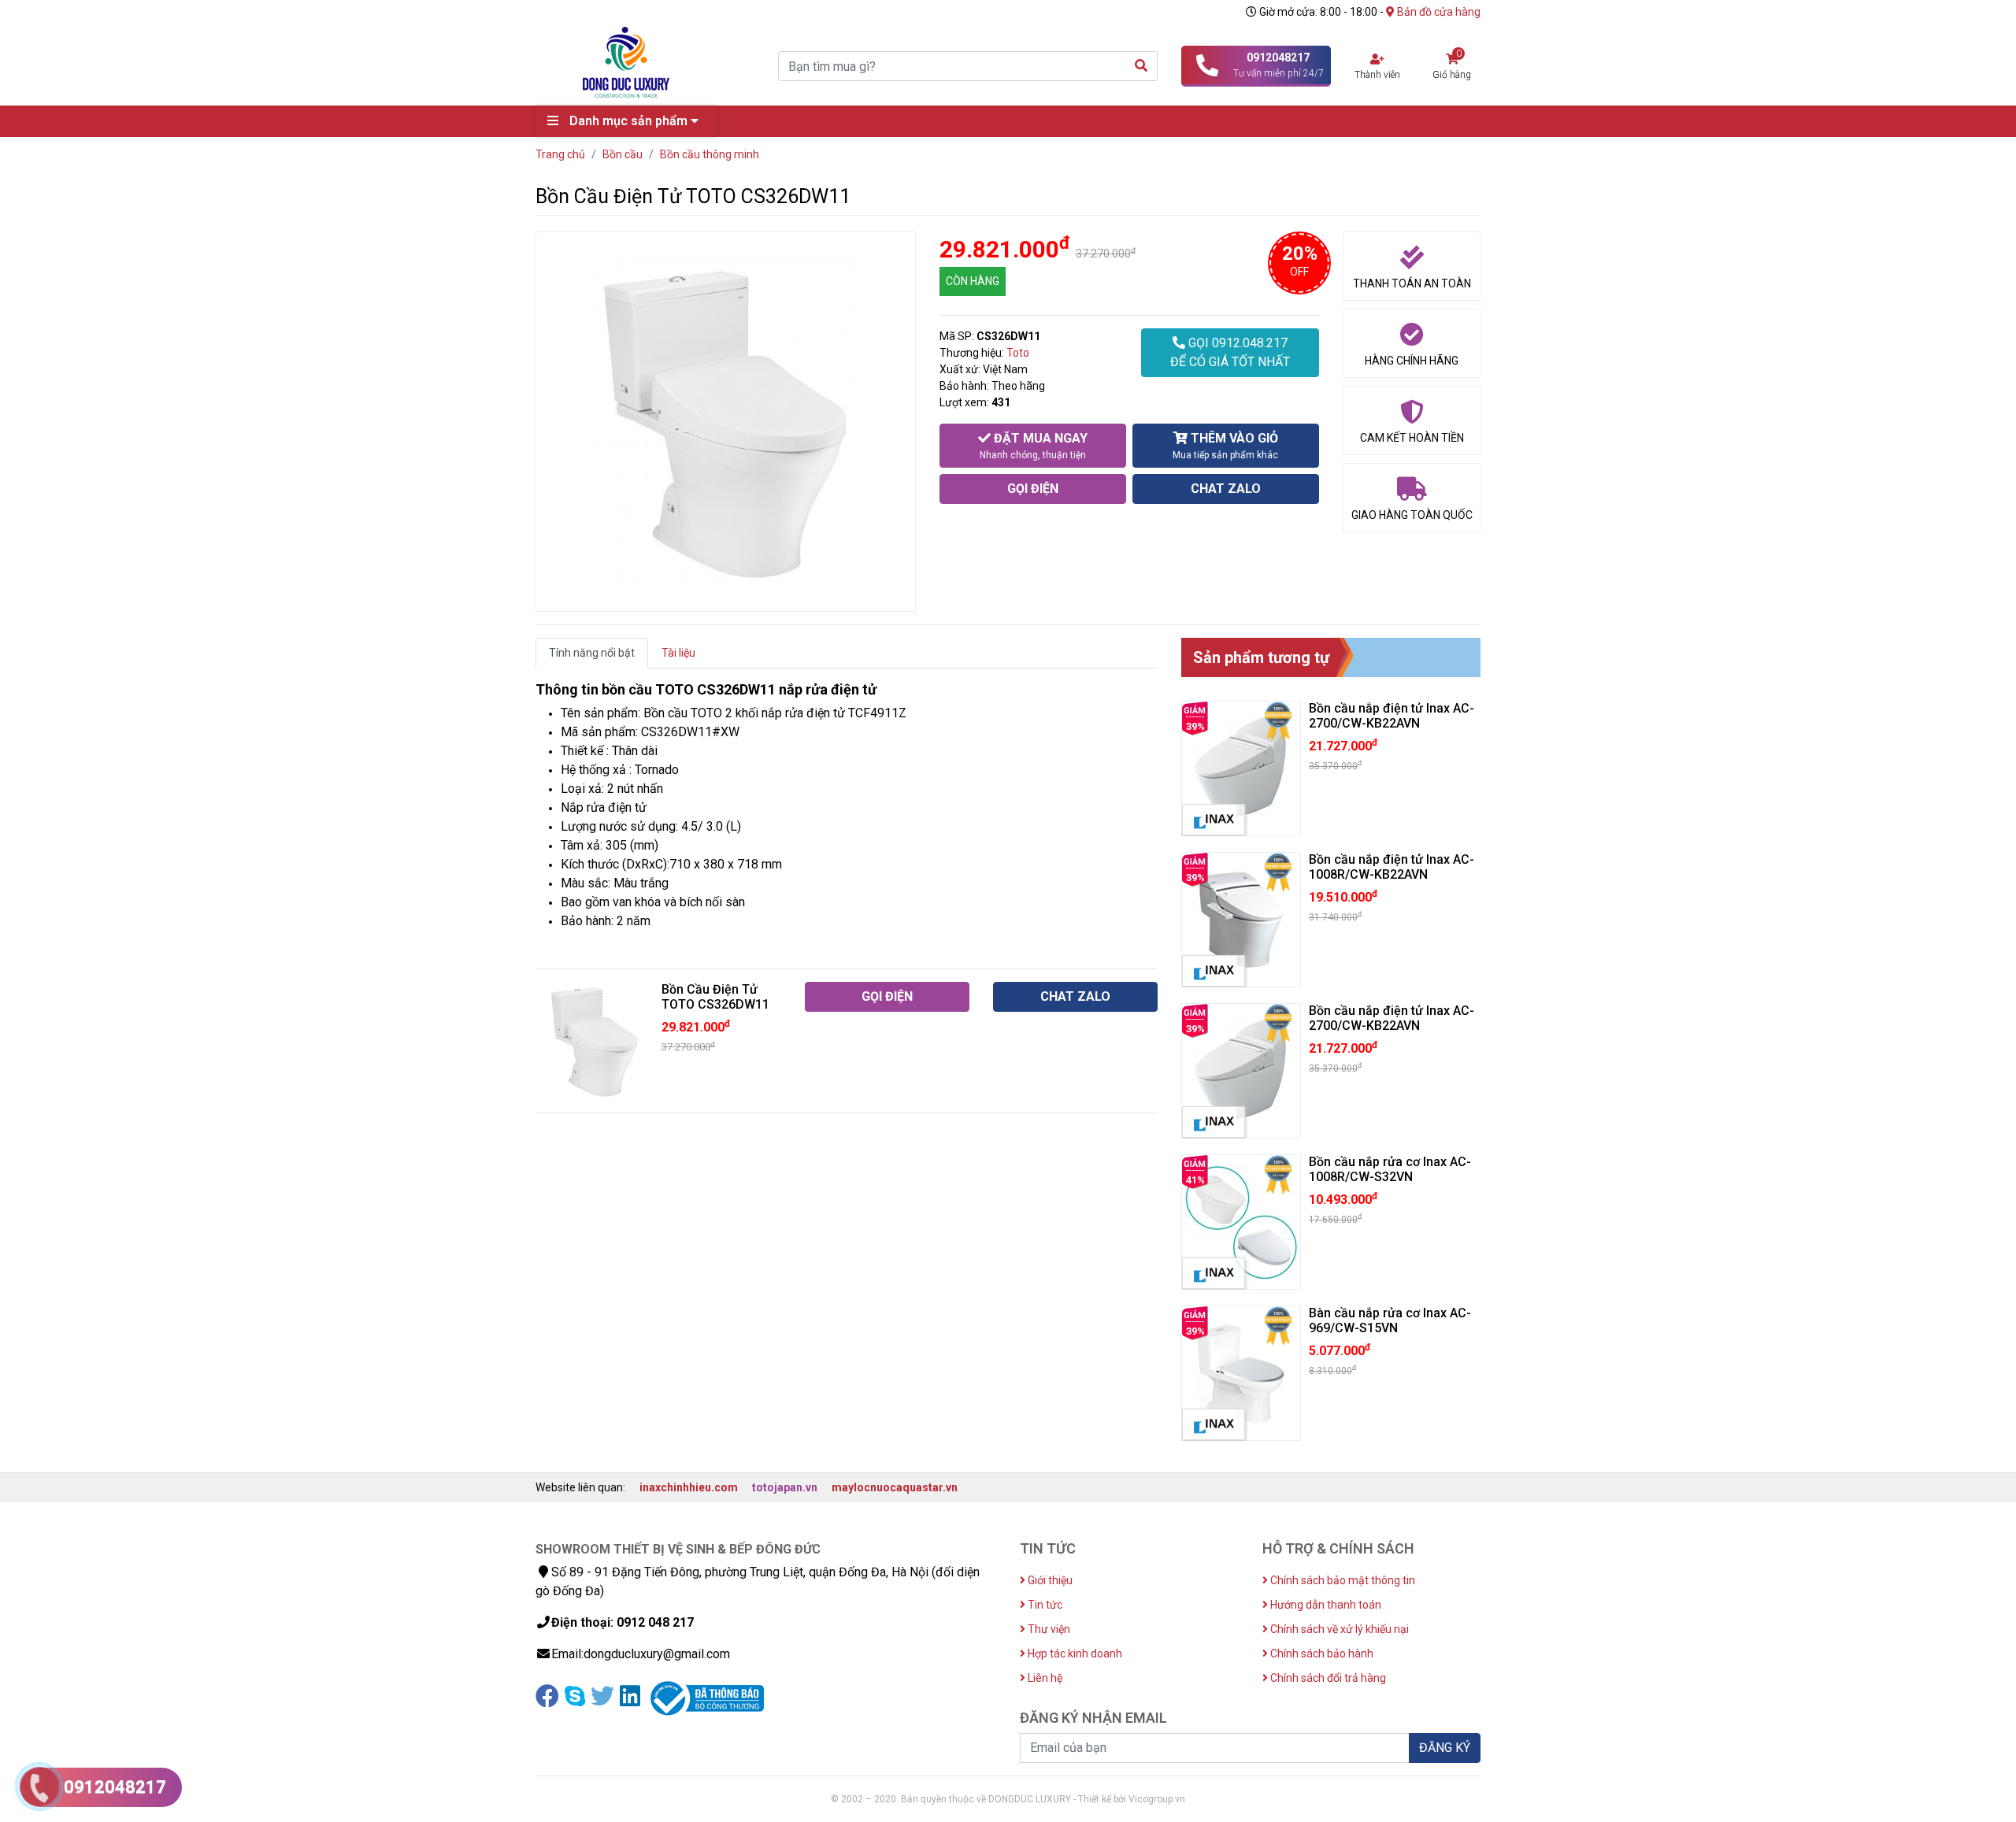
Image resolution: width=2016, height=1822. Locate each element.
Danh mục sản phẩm (628, 121)
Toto (1018, 353)
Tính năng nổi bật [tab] (592, 653)
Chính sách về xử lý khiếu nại (1338, 1629)
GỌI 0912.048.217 (1230, 352)
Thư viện (1048, 1629)
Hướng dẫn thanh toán (1325, 1605)
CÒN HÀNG (973, 281)
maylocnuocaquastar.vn (895, 1487)
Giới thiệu (1049, 1580)
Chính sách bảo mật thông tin (1342, 1580)
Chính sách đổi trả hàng (1327, 1678)
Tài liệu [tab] (678, 653)
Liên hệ (1044, 1678)
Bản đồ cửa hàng (1438, 12)
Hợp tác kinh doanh (1074, 1654)
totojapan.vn (785, 1487)
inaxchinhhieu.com (689, 1487)
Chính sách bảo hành (1321, 1654)
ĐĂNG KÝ (1445, 1748)
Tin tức (1044, 1605)
